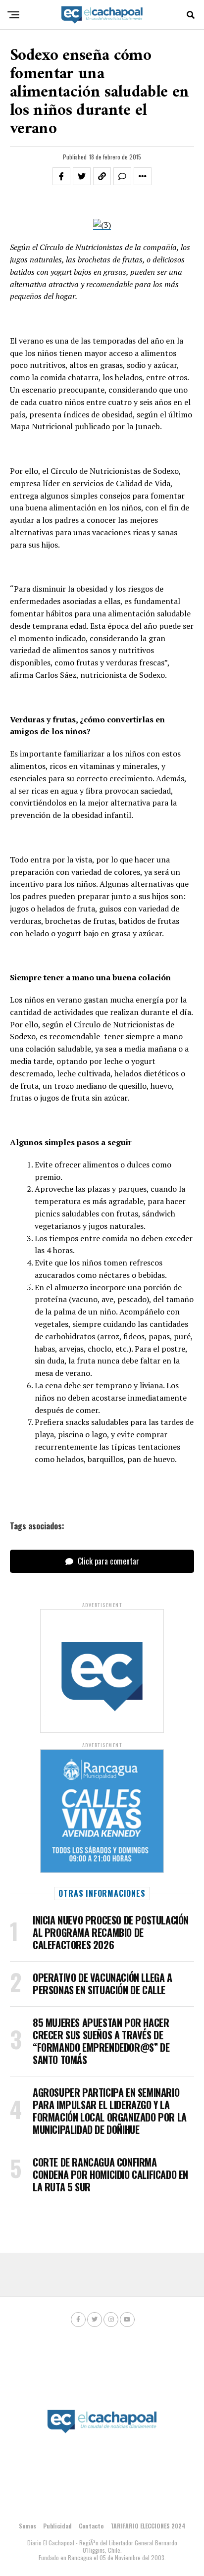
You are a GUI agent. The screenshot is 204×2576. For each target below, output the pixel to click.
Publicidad (57, 2526)
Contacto (91, 2526)
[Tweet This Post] (82, 176)
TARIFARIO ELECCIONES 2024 (148, 2526)
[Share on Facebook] (61, 176)
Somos (27, 2526)
